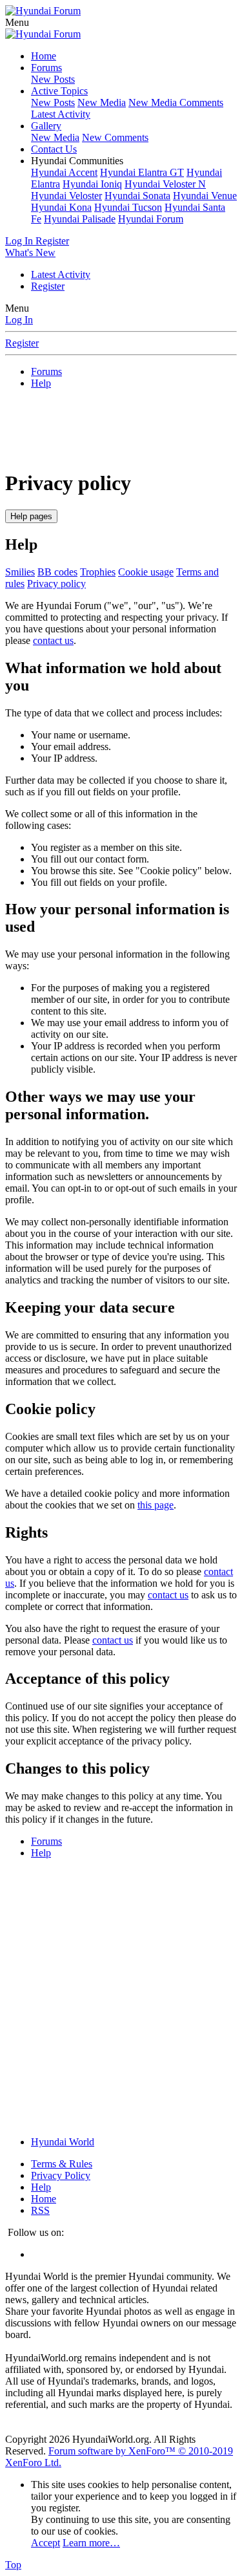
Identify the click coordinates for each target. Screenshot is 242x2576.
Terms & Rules (62, 2164)
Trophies (98, 572)
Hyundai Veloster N (165, 184)
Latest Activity (61, 114)
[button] (17, 22)
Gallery (46, 126)
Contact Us (54, 149)
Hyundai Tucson (128, 207)
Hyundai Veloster (66, 196)
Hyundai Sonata (137, 196)
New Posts (53, 79)
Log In (19, 320)
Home (44, 56)
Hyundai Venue (205, 196)
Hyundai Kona (61, 207)
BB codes (57, 572)
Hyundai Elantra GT (142, 172)
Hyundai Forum (151, 219)
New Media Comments (176, 102)
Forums (46, 68)
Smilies (20, 572)
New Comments (115, 137)
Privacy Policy (61, 2175)
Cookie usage (146, 572)
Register (48, 286)
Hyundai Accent (64, 172)
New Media (102, 102)
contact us (53, 640)
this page (156, 1505)
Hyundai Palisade (80, 219)
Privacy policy (56, 584)
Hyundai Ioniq (92, 184)
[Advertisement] (124, 427)
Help (41, 2187)
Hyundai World (63, 2142)
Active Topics (59, 91)
